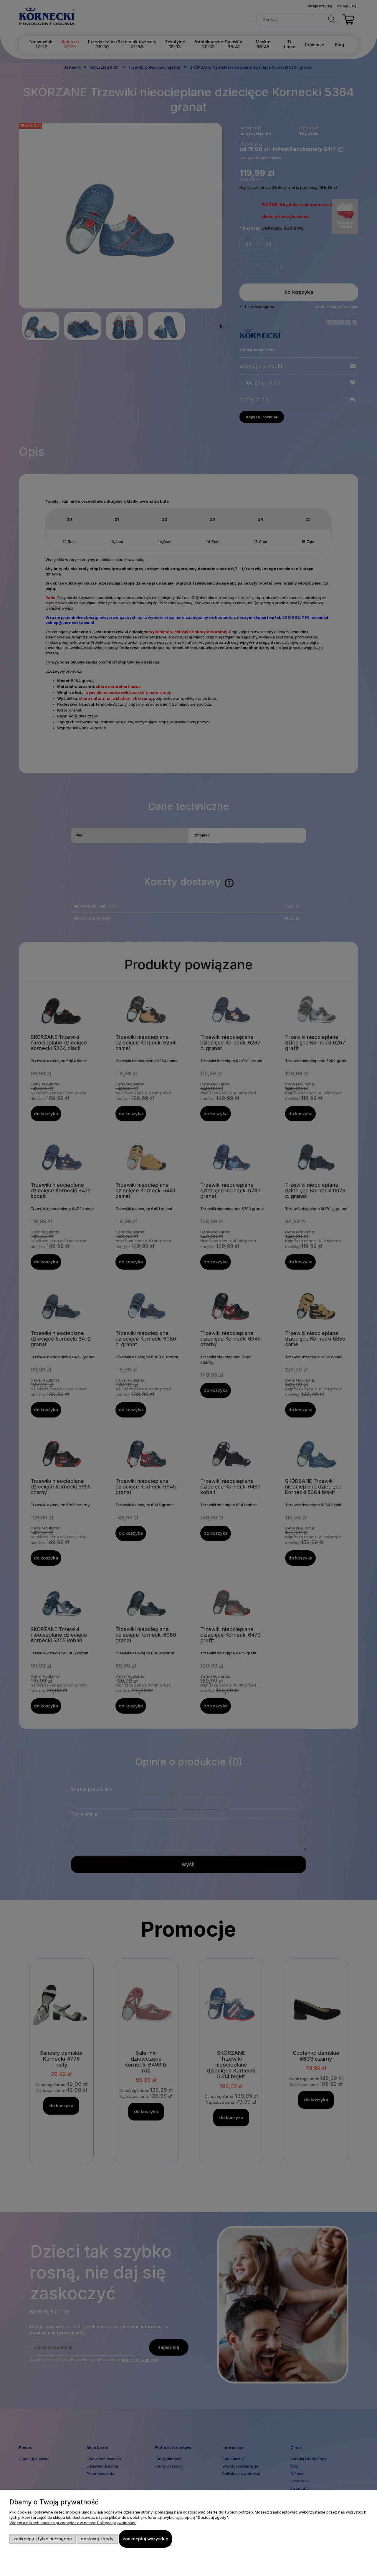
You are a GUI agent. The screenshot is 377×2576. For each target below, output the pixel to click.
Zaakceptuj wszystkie (145, 2539)
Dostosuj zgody (97, 2539)
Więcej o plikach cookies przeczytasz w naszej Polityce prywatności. (73, 2523)
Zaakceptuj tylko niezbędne (43, 2539)
